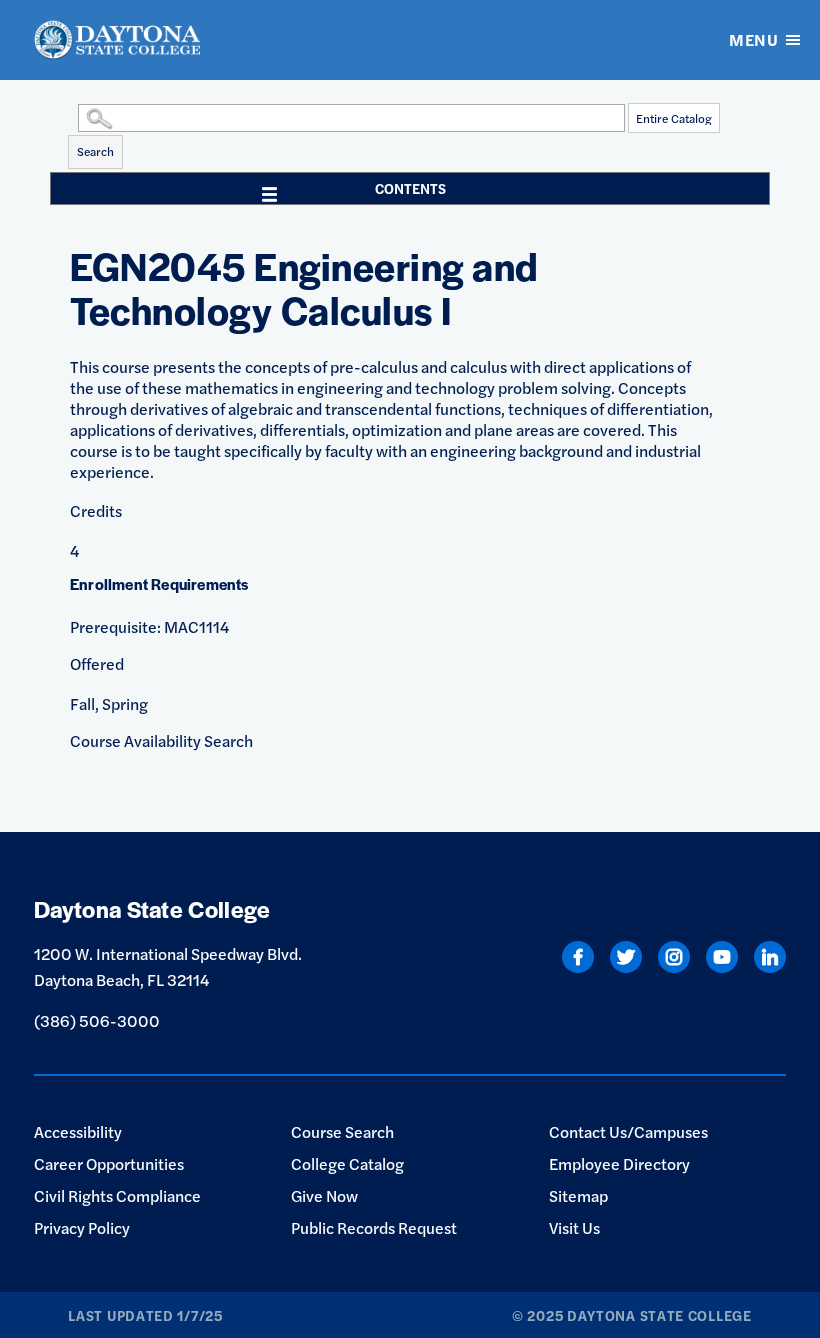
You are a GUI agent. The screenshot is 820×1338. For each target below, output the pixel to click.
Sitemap (578, 1195)
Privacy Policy (82, 1227)
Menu (753, 39)
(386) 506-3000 (97, 1020)
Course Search (342, 1131)
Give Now (324, 1195)
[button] (73, 117)
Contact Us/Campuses (628, 1131)
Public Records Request (374, 1227)
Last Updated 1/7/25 (145, 1315)
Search (95, 151)
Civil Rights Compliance (117, 1195)
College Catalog (347, 1163)
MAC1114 (196, 626)
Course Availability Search (161, 740)
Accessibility (78, 1131)
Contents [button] (410, 188)
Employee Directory (619, 1163)
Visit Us (574, 1227)
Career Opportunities (109, 1163)
